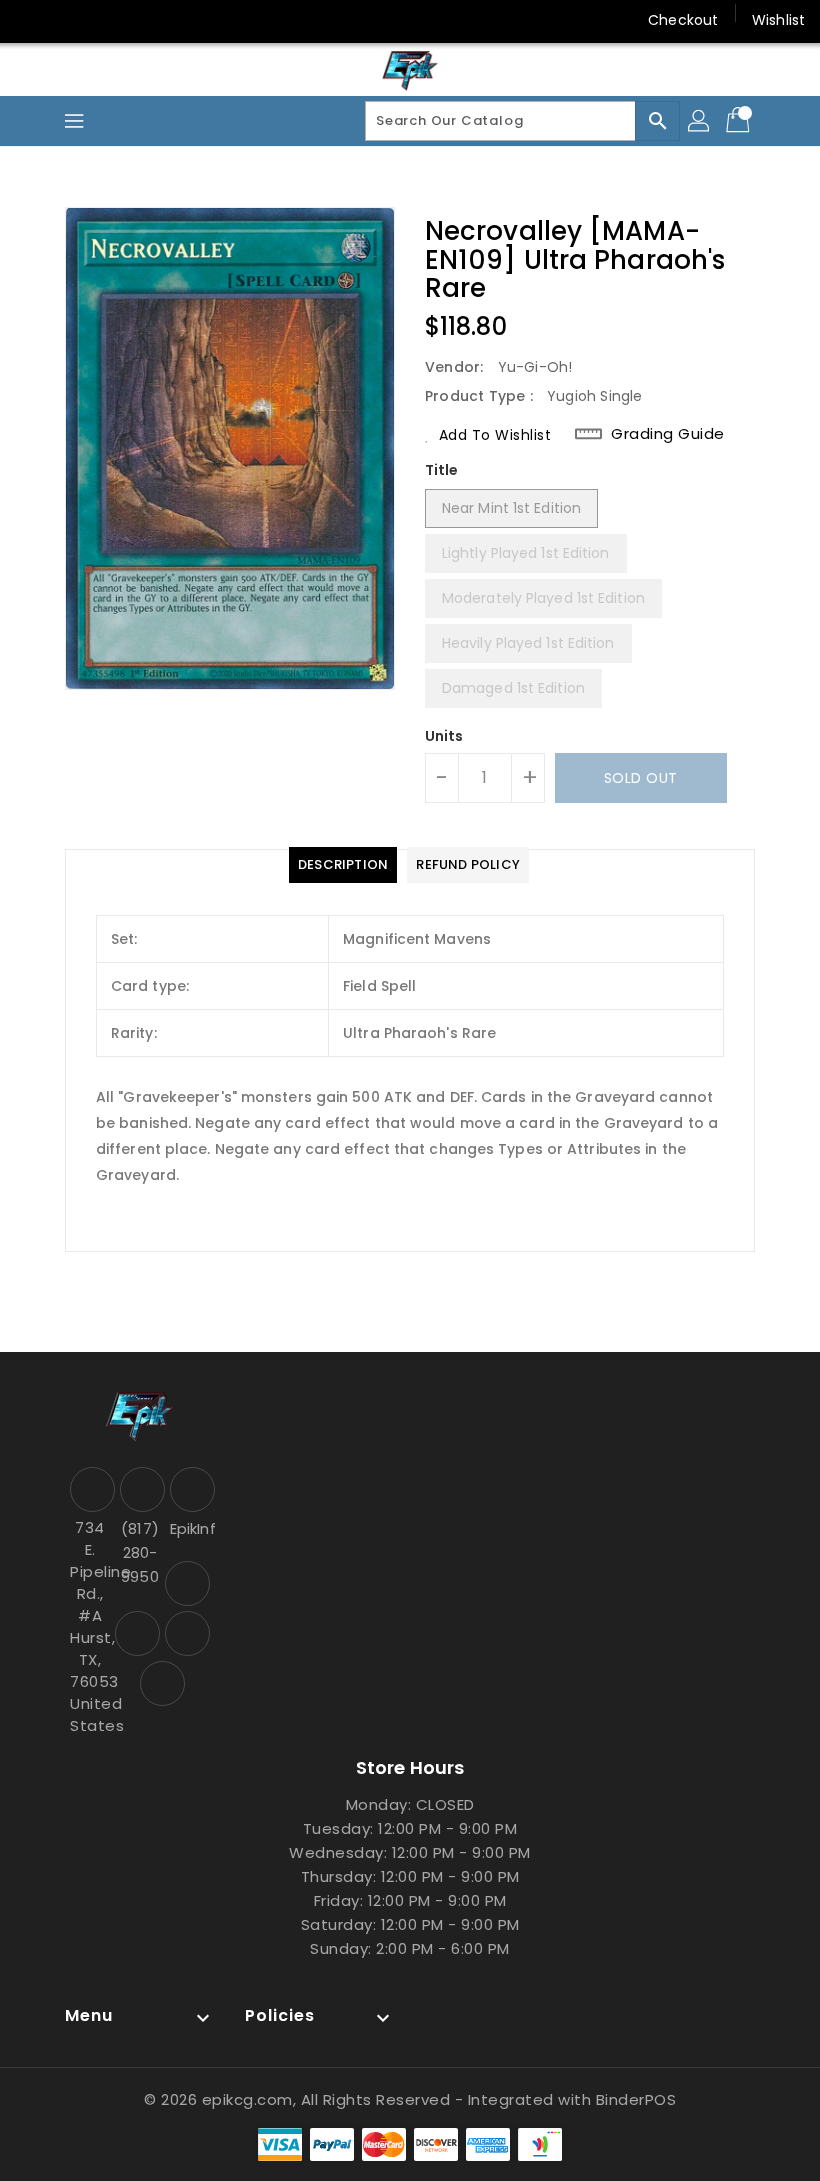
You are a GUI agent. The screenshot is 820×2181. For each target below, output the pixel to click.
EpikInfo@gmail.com (190, 1528)
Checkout (683, 20)
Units (444, 736)
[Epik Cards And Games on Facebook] (32, 20)
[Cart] (740, 121)
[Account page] (700, 121)
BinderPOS (636, 2099)
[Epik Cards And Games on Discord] (108, 20)
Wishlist (778, 20)
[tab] (343, 865)
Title (442, 470)
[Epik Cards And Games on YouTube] (70, 20)
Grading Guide (668, 434)
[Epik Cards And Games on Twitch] (146, 20)
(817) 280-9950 (140, 1552)
